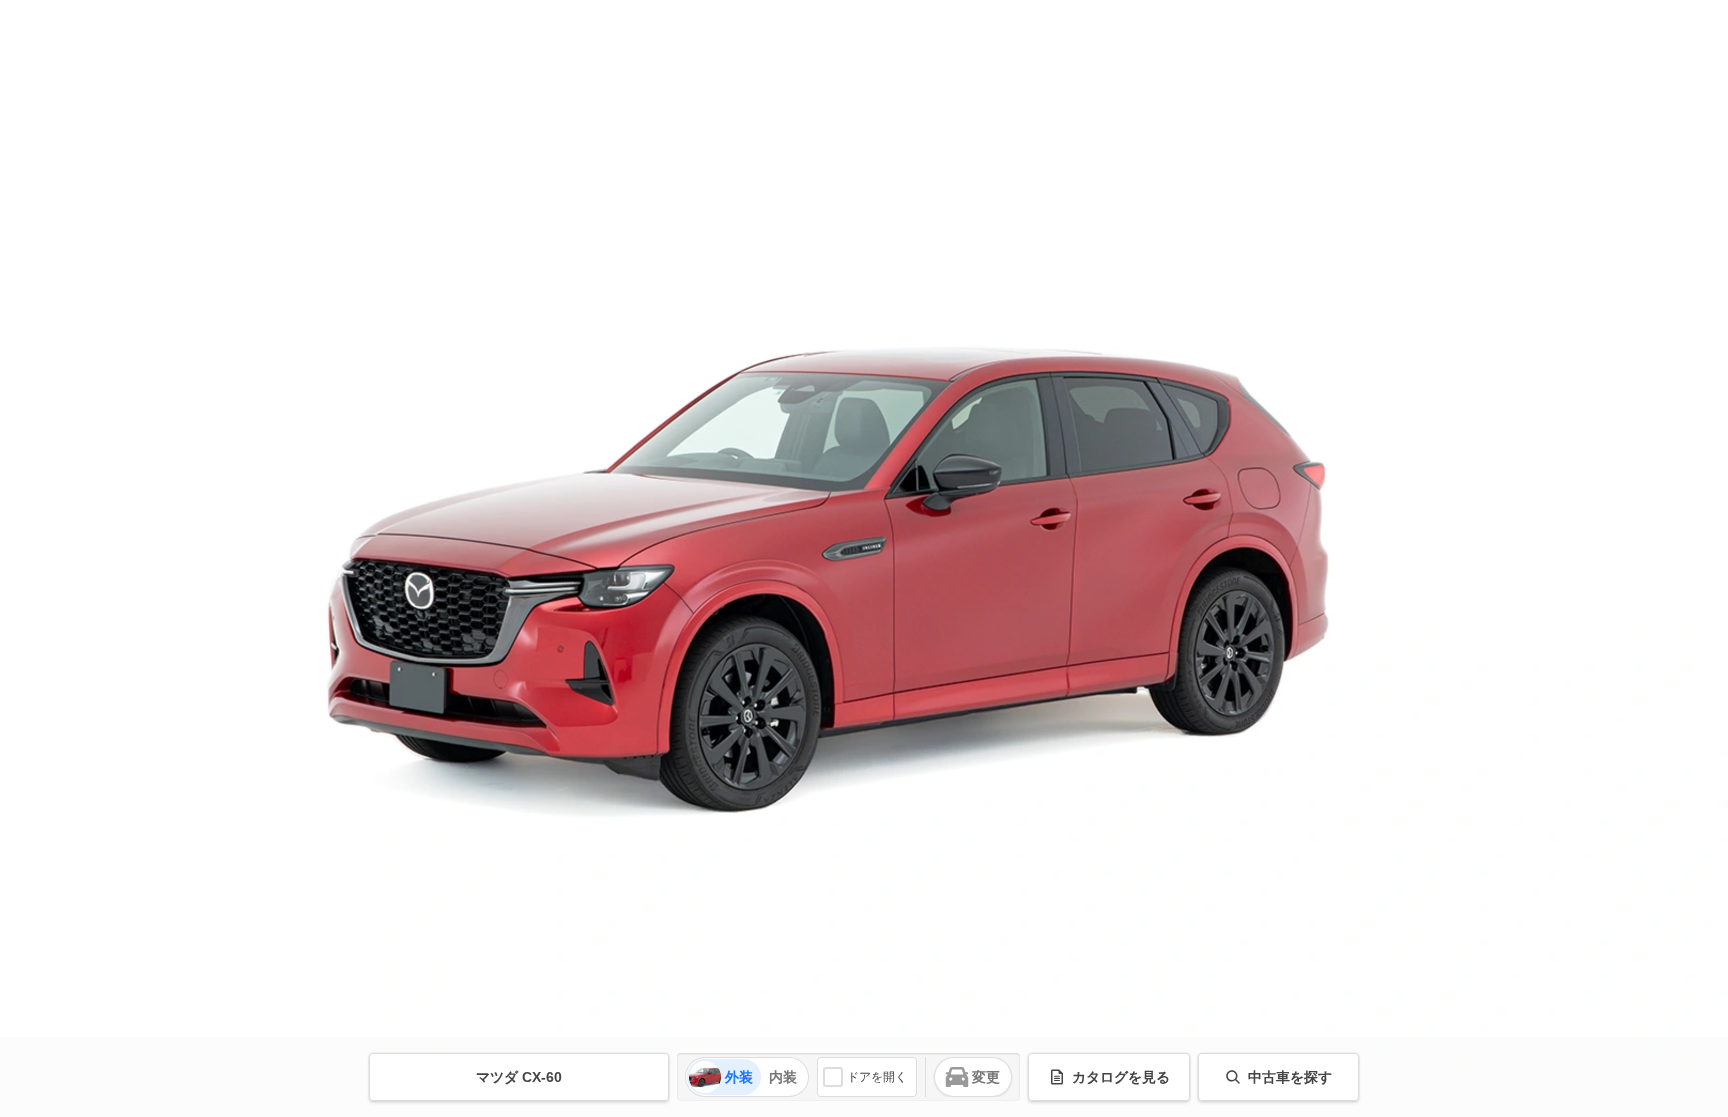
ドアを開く (877, 1077)
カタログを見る (1121, 1077)
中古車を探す (1290, 1077)
